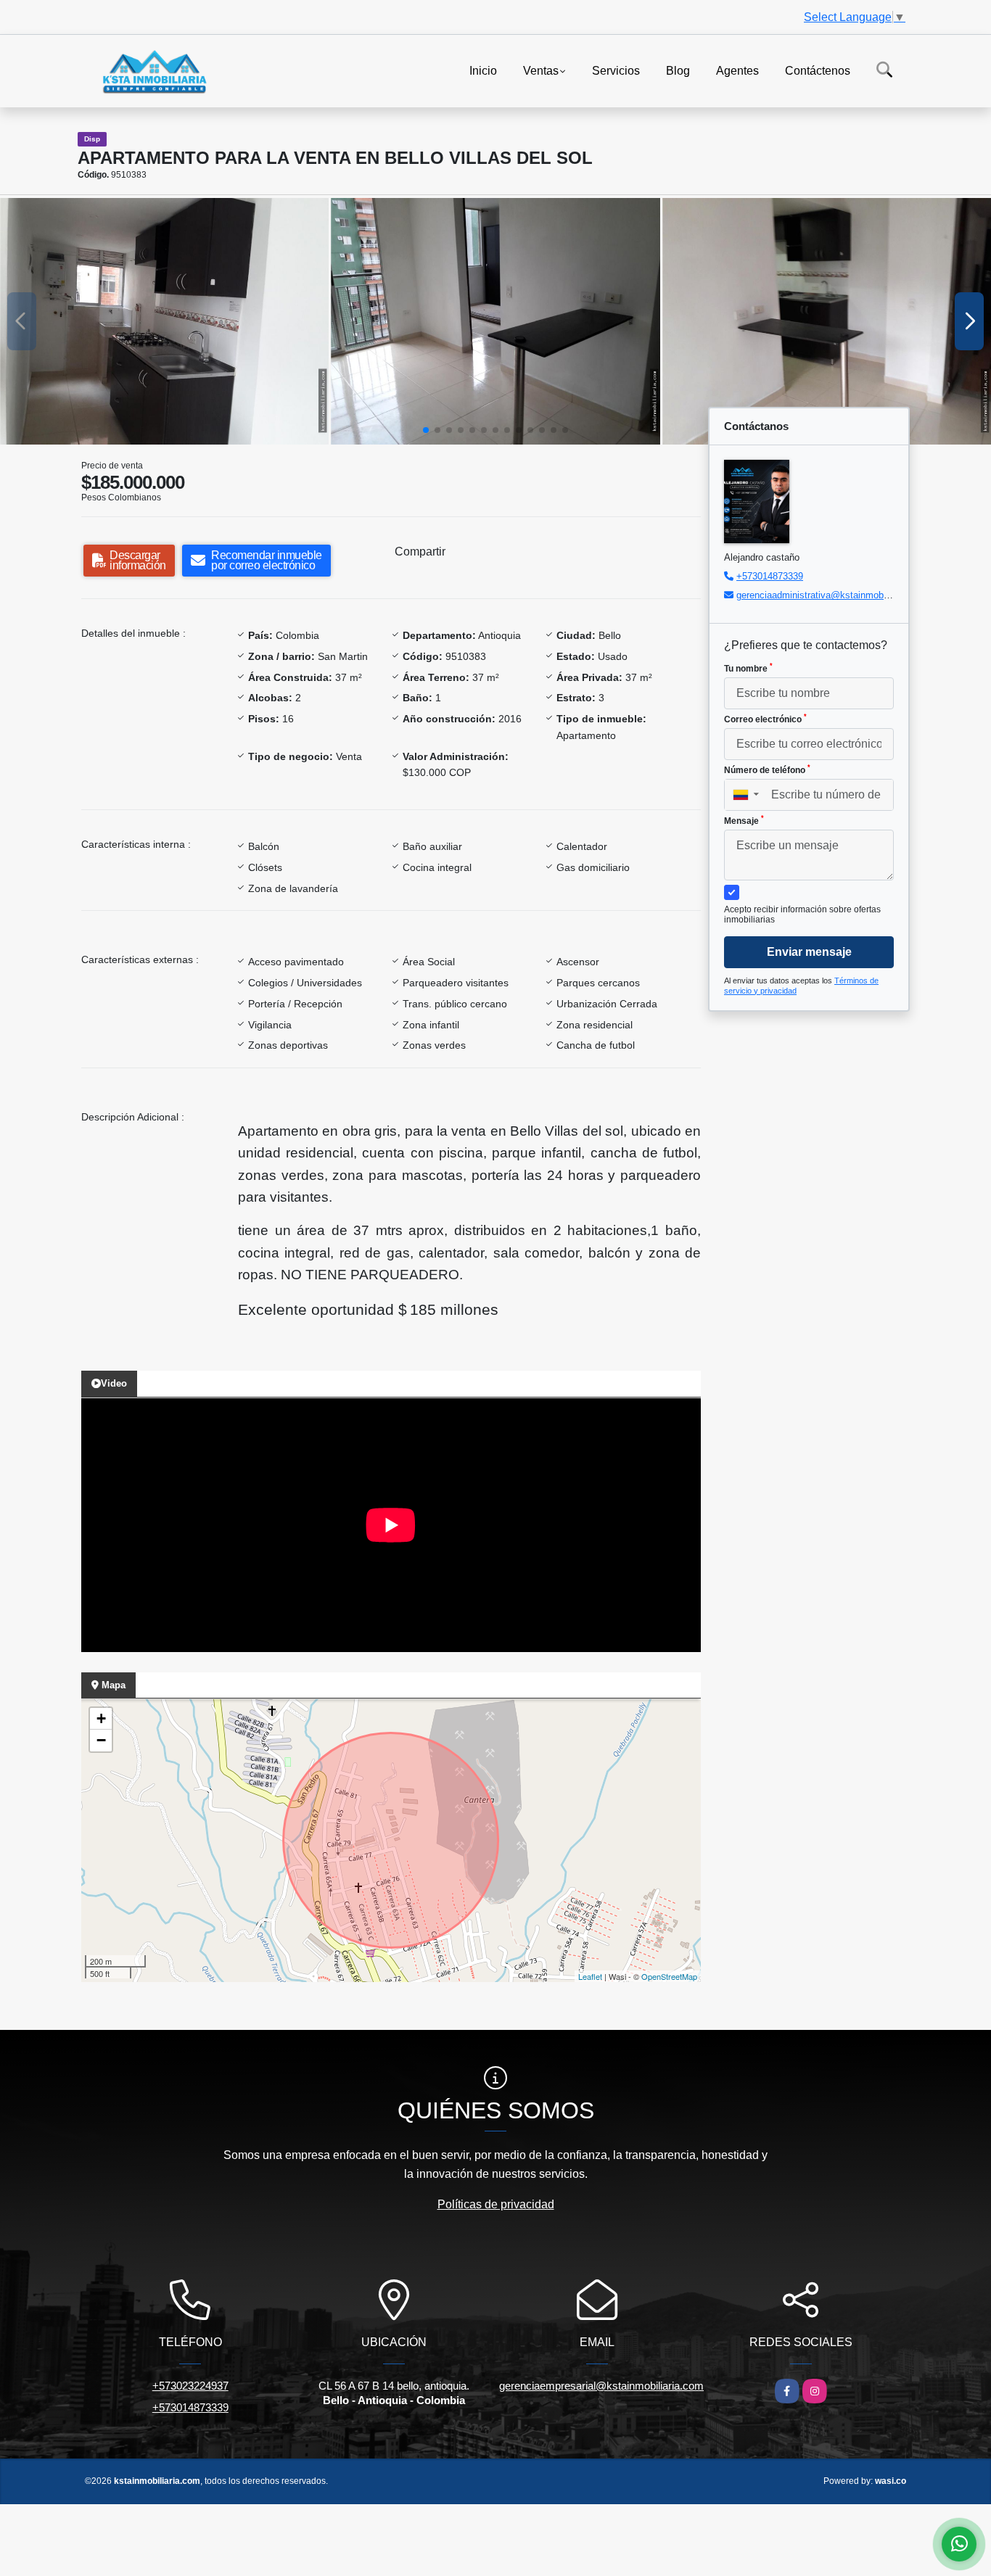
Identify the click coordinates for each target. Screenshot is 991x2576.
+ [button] (101, 1718)
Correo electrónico (765, 719)
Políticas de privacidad (496, 2204)
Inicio (483, 70)
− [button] (101, 1740)
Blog (678, 70)
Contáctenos (818, 70)
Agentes (737, 70)
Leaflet (590, 1976)
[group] (164, 321)
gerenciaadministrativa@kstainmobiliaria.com (831, 595)
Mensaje (744, 820)
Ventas (541, 70)
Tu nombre (748, 668)
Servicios (616, 70)
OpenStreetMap (669, 1976)
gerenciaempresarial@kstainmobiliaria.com (601, 2386)
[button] (426, 430)
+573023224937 (190, 2386)
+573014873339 (770, 576)
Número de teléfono (767, 769)
